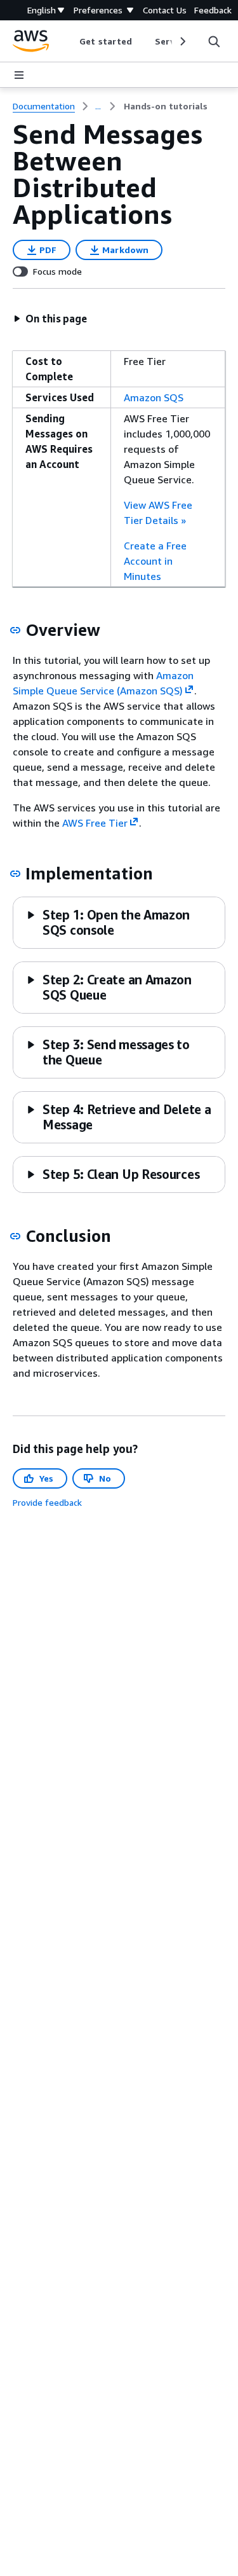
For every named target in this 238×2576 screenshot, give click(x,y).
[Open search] (214, 41)
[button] (50, 319)
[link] (166, 106)
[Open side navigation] (19, 75)
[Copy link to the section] (15, 630)
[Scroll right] (182, 41)
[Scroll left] (70, 41)
